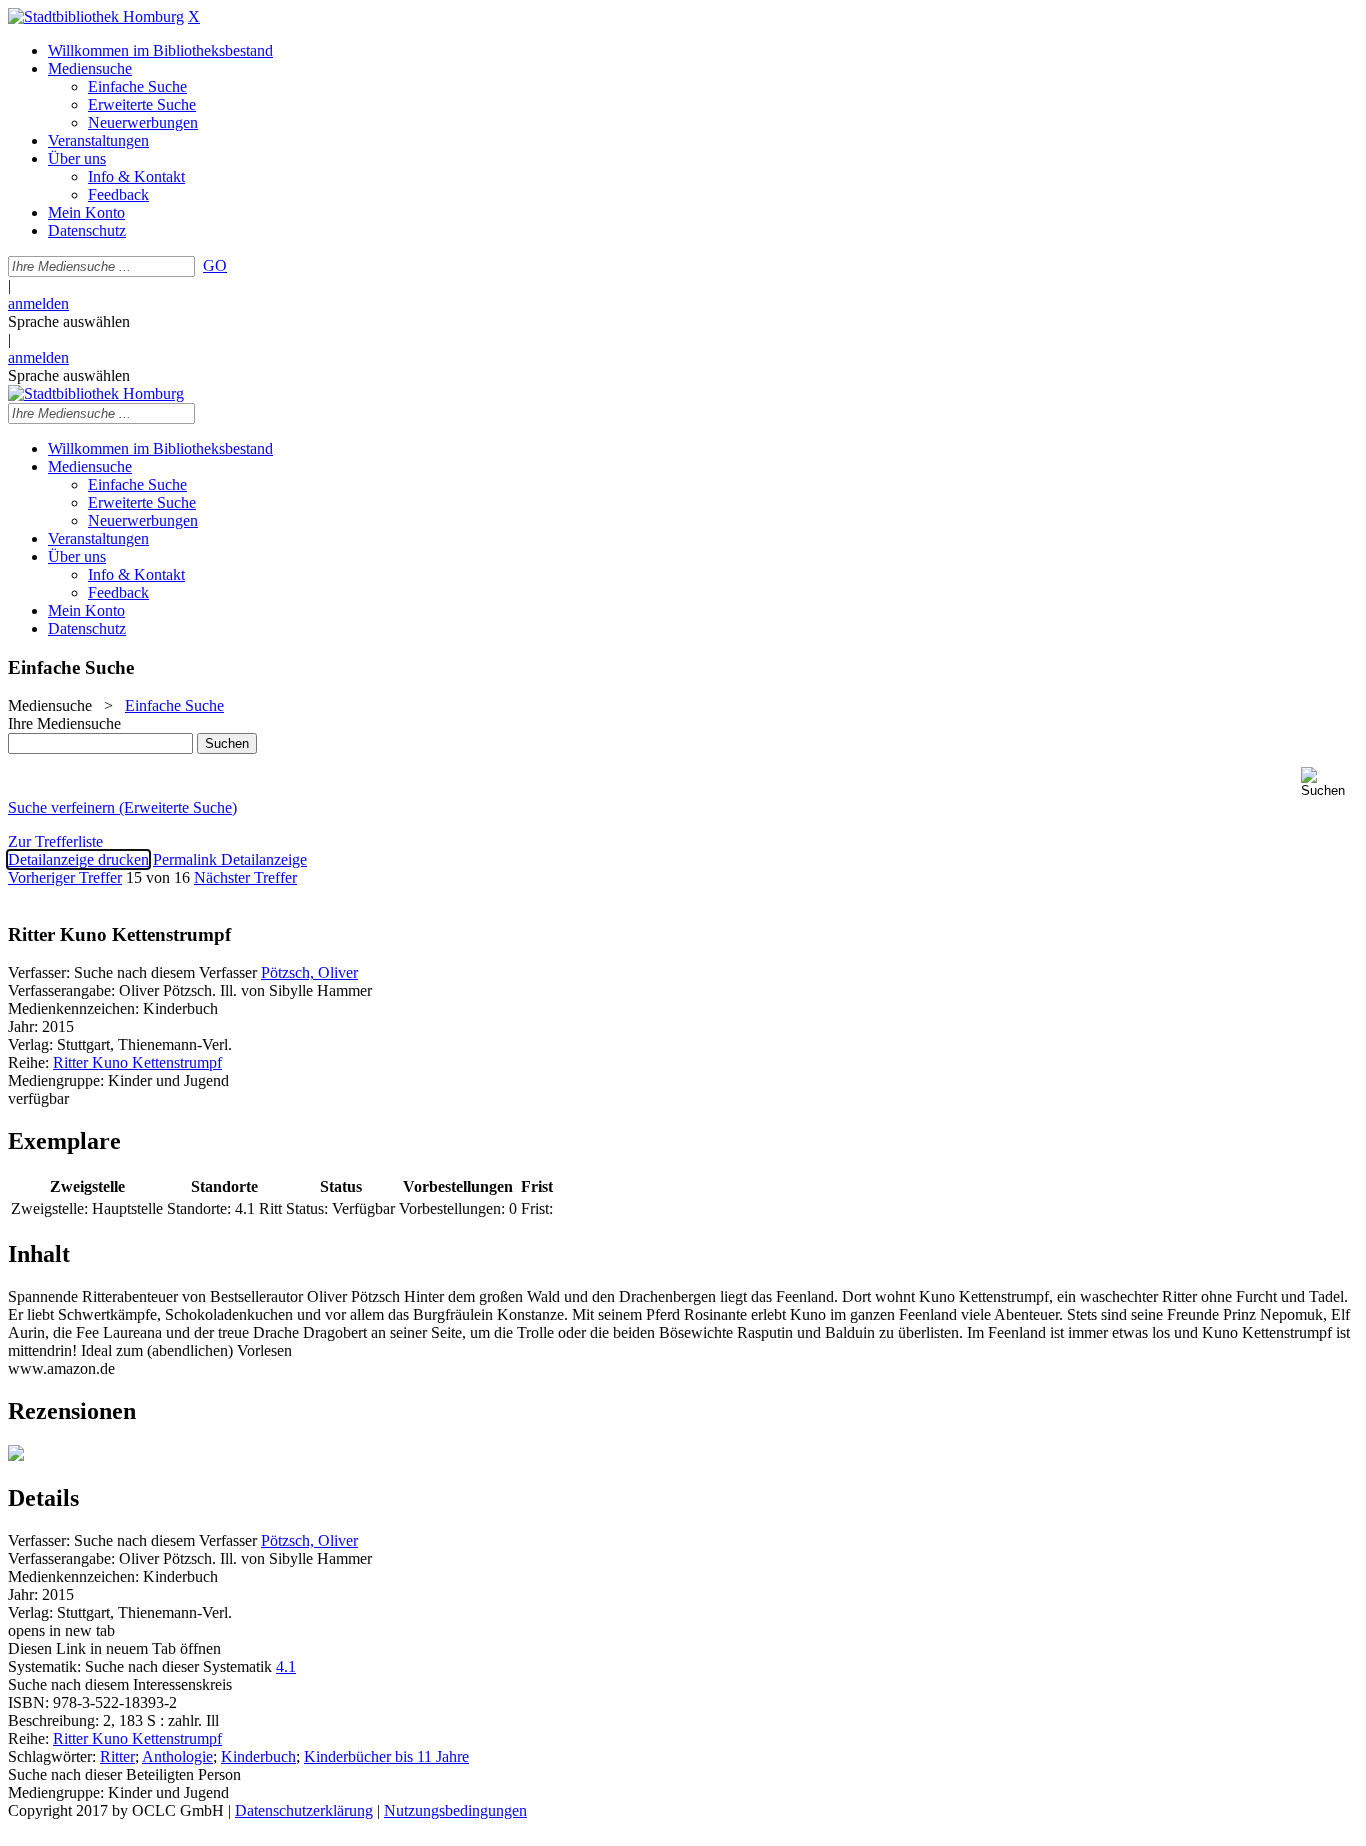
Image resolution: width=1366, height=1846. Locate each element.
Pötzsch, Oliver (309, 972)
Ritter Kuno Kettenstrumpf (137, 1062)
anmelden (38, 303)
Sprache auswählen (69, 321)
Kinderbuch (258, 1756)
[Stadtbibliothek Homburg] (96, 16)
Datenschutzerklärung (304, 1810)
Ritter (117, 1756)
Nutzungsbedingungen (455, 1810)
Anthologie (177, 1756)
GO (215, 265)
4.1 (286, 1666)
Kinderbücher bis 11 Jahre (386, 1756)
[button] (1329, 782)
